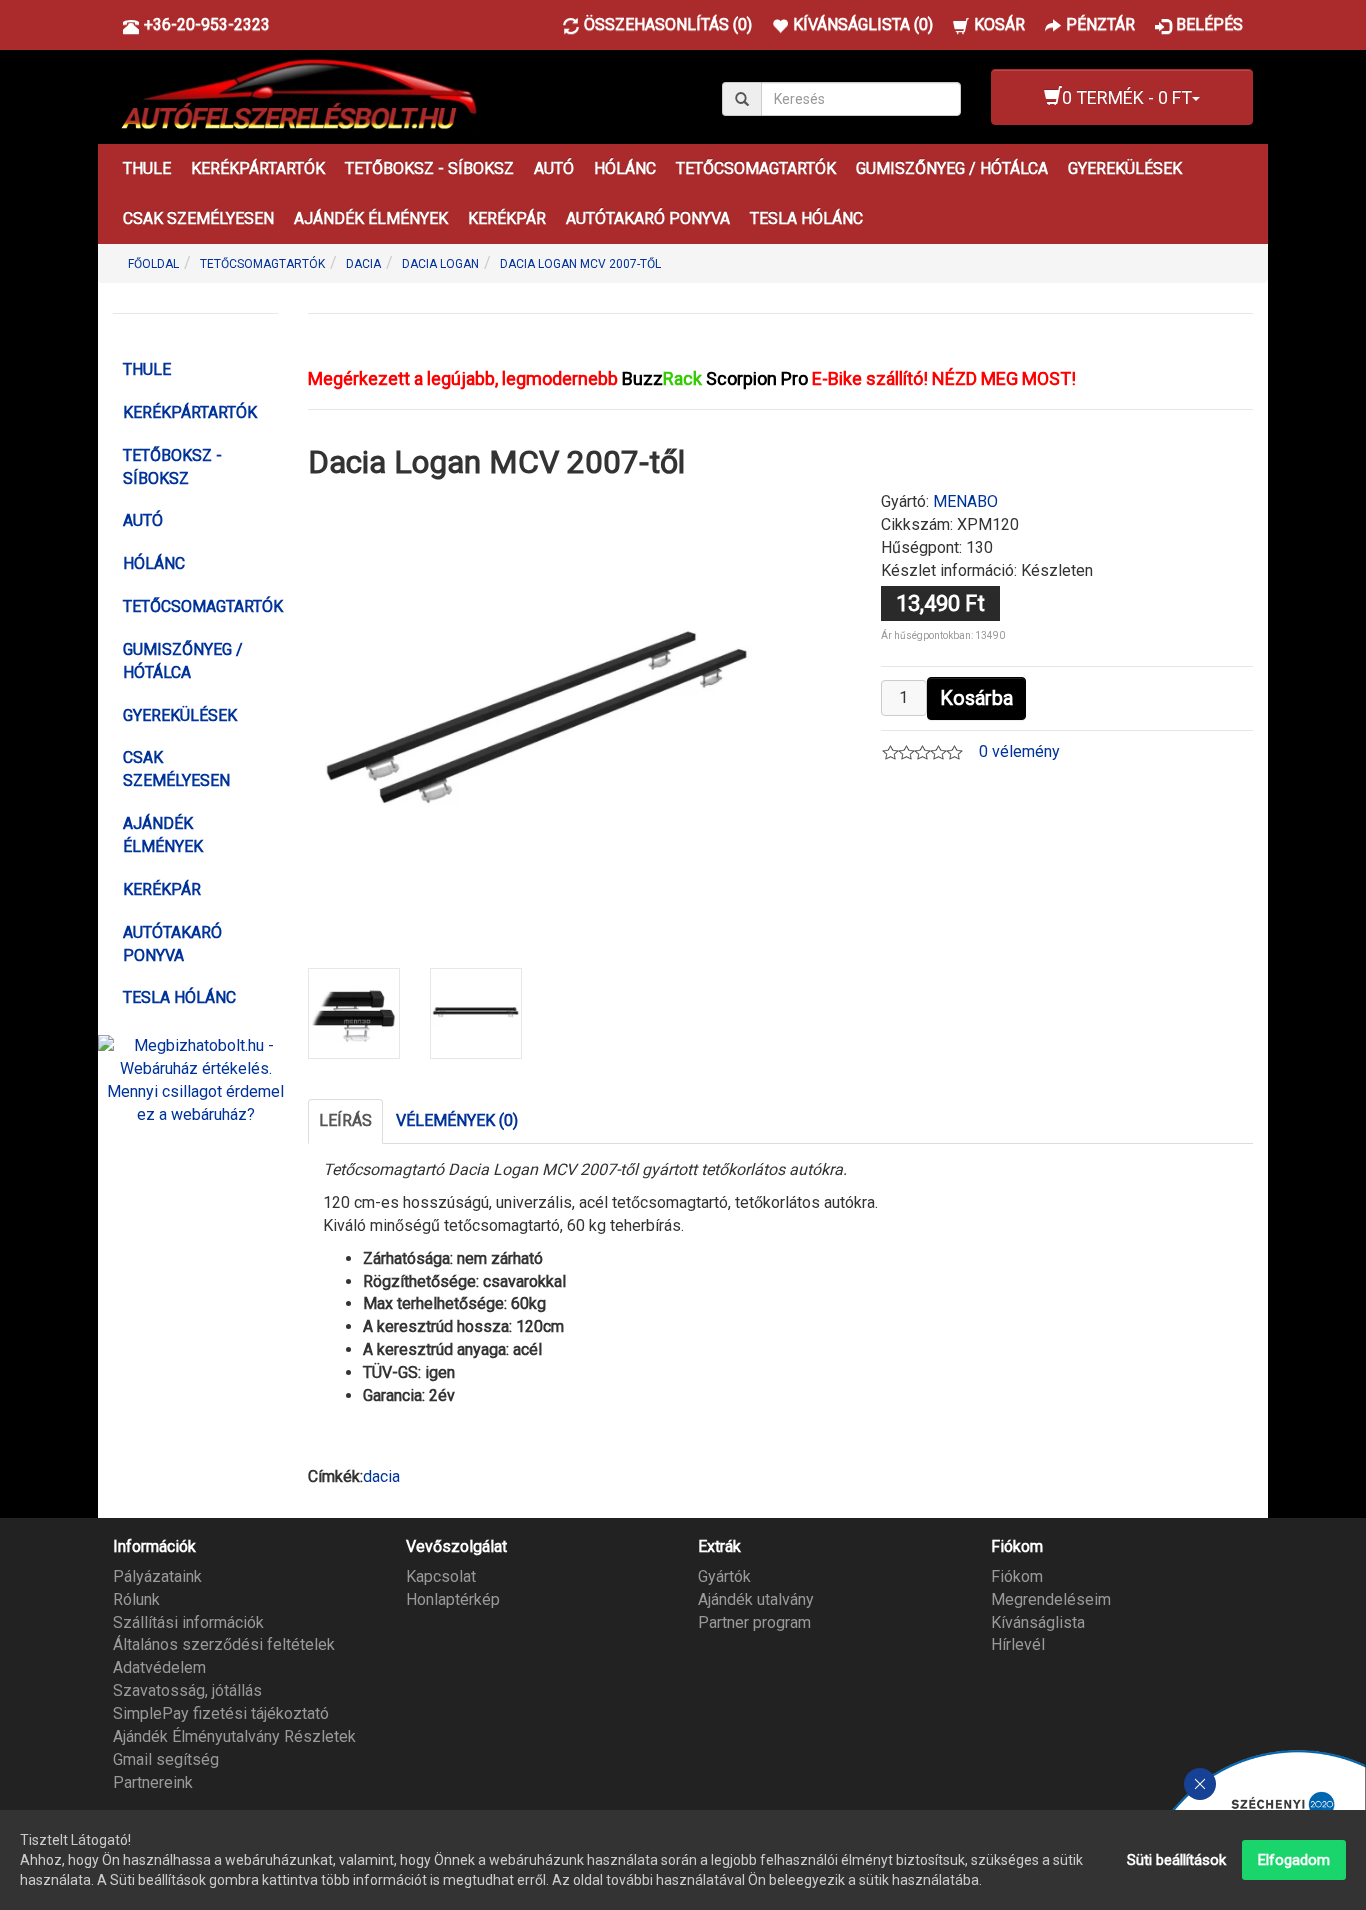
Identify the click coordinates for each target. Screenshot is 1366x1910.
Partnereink (153, 1782)
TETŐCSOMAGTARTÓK (756, 168)
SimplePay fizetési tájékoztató (221, 1713)
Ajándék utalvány (756, 1599)
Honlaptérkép (453, 1599)
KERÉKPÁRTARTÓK (258, 168)
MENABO (965, 501)
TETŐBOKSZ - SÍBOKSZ (429, 168)
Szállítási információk (188, 1622)
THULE (147, 168)
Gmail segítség (166, 1759)
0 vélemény (1019, 751)
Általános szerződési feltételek (224, 1644)
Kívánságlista (1038, 1622)
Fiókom (1017, 1576)
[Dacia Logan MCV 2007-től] (537, 717)
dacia (381, 1476)
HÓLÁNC (625, 168)
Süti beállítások (1176, 1860)
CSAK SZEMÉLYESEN (198, 218)
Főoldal (153, 264)
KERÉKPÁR (507, 218)
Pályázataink (157, 1576)
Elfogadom (1294, 1860)
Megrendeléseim (1051, 1599)
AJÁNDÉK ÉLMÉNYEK (371, 218)
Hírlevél (1018, 1644)
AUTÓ (554, 168)
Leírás (345, 1120)
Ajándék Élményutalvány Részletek (234, 1736)
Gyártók (724, 1576)
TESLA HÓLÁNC (806, 218)
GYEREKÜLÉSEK (1125, 168)
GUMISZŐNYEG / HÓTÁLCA (952, 168)
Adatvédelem (159, 1667)
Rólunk (136, 1599)
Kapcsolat (441, 1576)
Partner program (754, 1622)
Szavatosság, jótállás (187, 1690)
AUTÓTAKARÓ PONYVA (648, 218)
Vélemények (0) (457, 1120)
